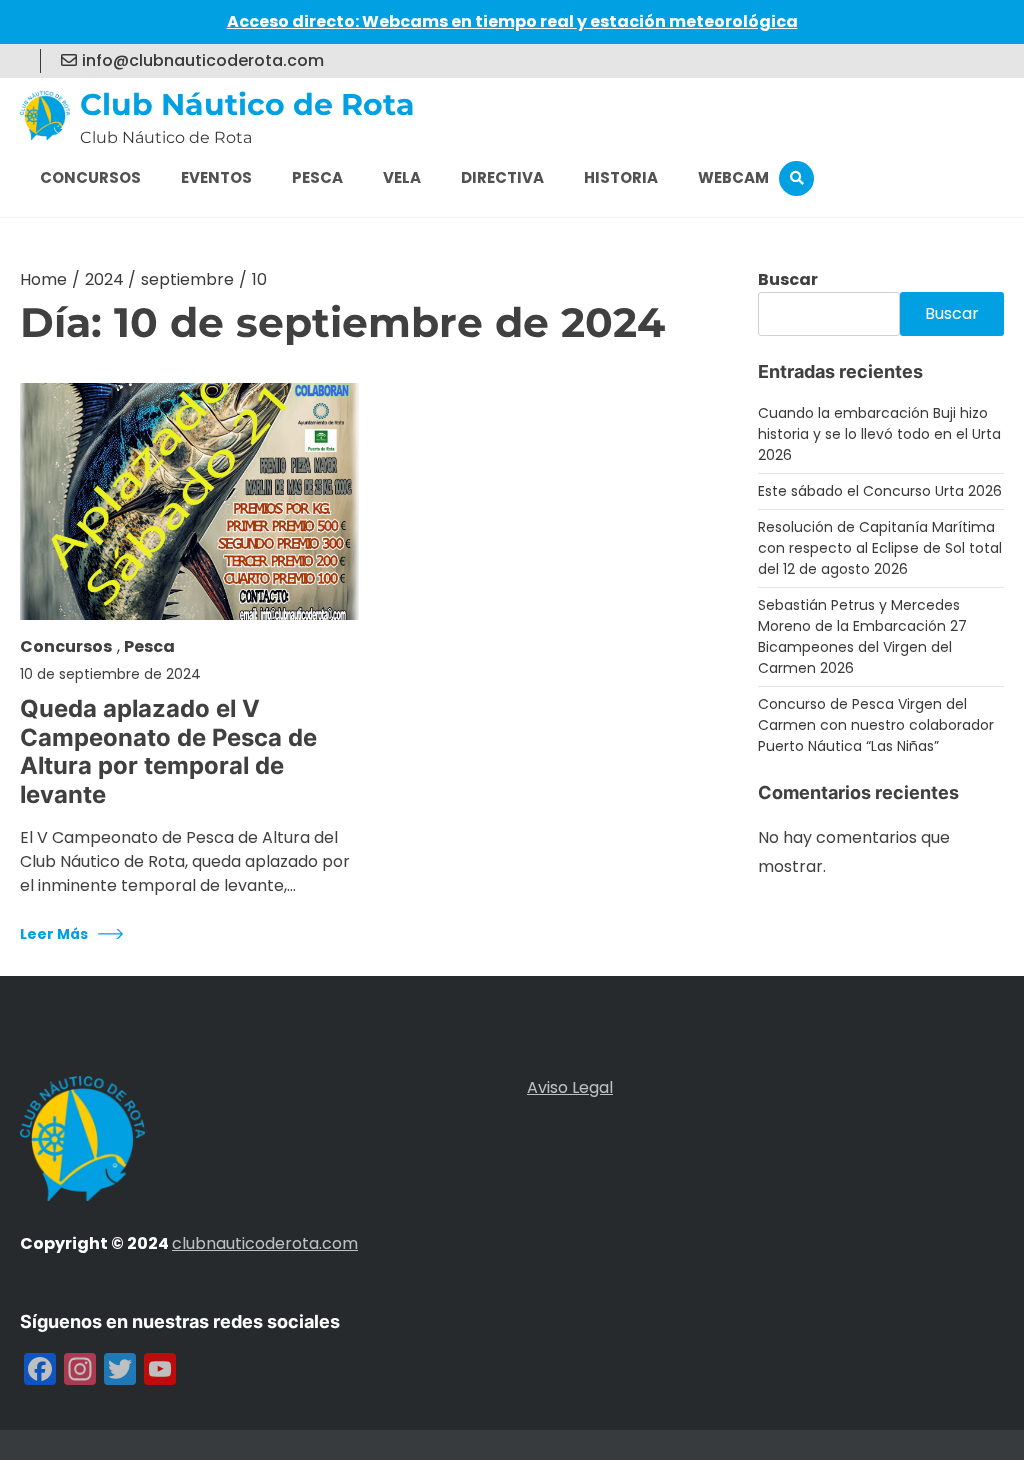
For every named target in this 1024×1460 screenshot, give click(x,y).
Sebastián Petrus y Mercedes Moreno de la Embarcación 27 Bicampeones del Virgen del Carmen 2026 (862, 636)
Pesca (317, 177)
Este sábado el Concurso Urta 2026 (880, 491)
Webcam (733, 177)
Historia (621, 177)
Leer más (54, 934)
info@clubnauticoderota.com (203, 60)
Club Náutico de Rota (247, 104)
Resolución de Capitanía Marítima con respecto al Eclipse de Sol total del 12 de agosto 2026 (880, 548)
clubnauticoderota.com (265, 1243)
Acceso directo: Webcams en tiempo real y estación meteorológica (512, 21)
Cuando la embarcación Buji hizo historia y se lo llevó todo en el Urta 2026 (879, 434)
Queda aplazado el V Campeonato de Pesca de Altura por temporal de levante (168, 752)
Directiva (502, 177)
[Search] (796, 178)
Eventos (216, 177)
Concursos (90, 177)
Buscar (788, 279)
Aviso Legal (570, 1087)
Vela (402, 177)
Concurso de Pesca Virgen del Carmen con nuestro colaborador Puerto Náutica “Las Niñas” (876, 725)
